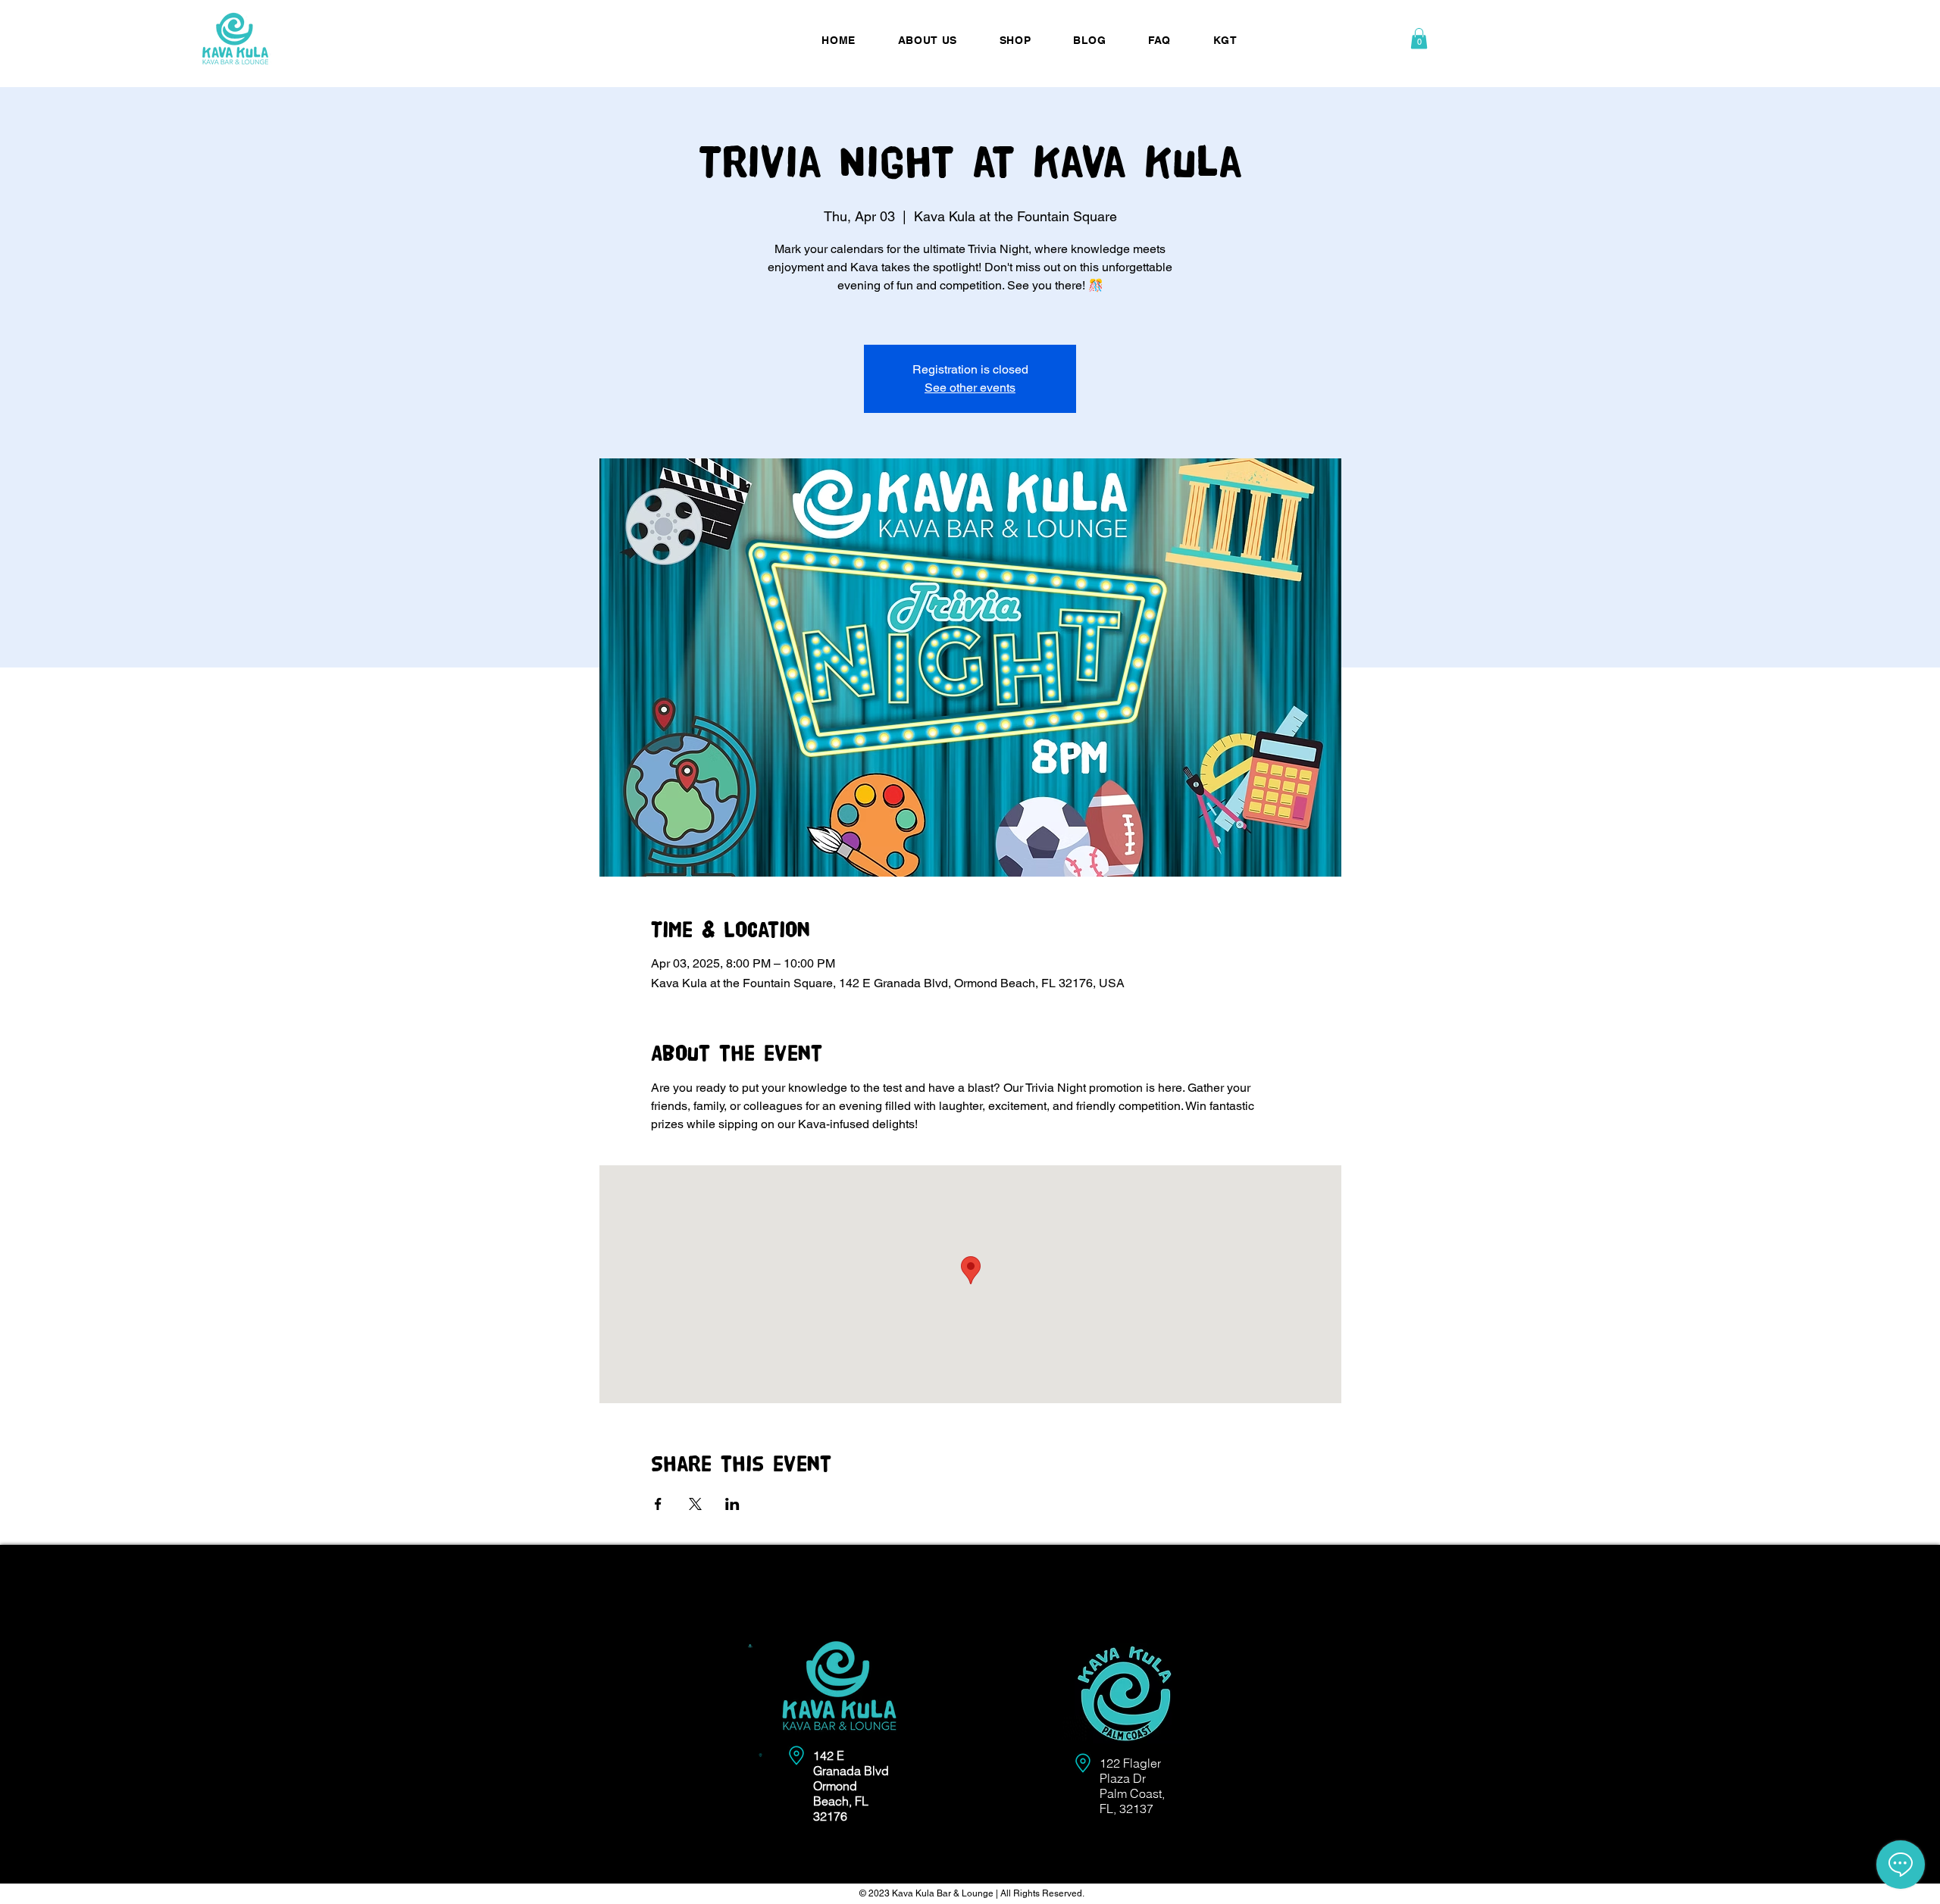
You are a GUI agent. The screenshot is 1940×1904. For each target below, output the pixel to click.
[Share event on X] (695, 1504)
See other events (970, 388)
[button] (1419, 38)
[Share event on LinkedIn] (732, 1504)
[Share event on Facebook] (658, 1504)
